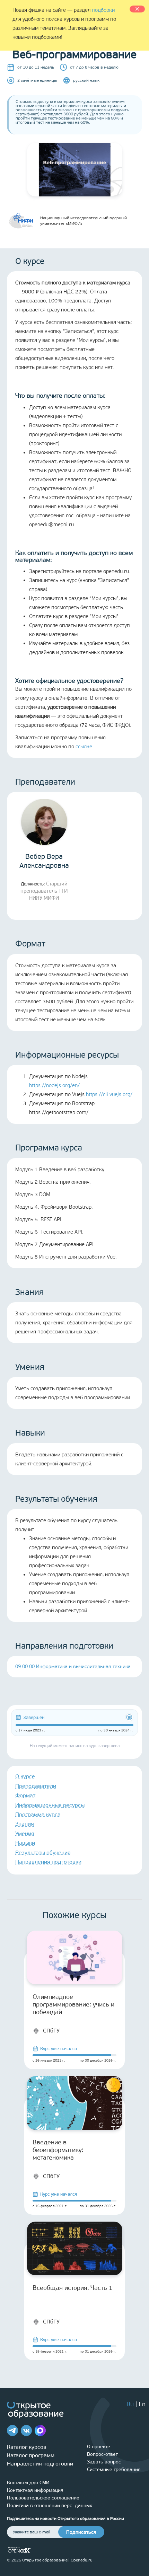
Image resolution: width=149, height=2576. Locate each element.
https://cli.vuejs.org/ (109, 1094)
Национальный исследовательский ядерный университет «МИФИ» (84, 221)
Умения (25, 1833)
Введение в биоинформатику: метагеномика (58, 2150)
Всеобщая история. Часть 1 (73, 2288)
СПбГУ (51, 2031)
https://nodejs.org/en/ (54, 1085)
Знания (25, 1824)
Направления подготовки (48, 1862)
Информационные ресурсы (50, 1805)
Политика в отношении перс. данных (50, 2506)
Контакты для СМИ (28, 2483)
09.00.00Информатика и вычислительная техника (73, 1666)
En (142, 2404)
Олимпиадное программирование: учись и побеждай (73, 2004)
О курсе (25, 1776)
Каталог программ (31, 2455)
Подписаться (81, 2532)
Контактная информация (35, 2490)
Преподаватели (36, 1786)
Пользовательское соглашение (43, 2498)
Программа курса (38, 1814)
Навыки (25, 1843)
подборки (103, 10)
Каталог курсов (27, 2447)
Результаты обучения (43, 1852)
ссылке (84, 747)
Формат (25, 1795)
